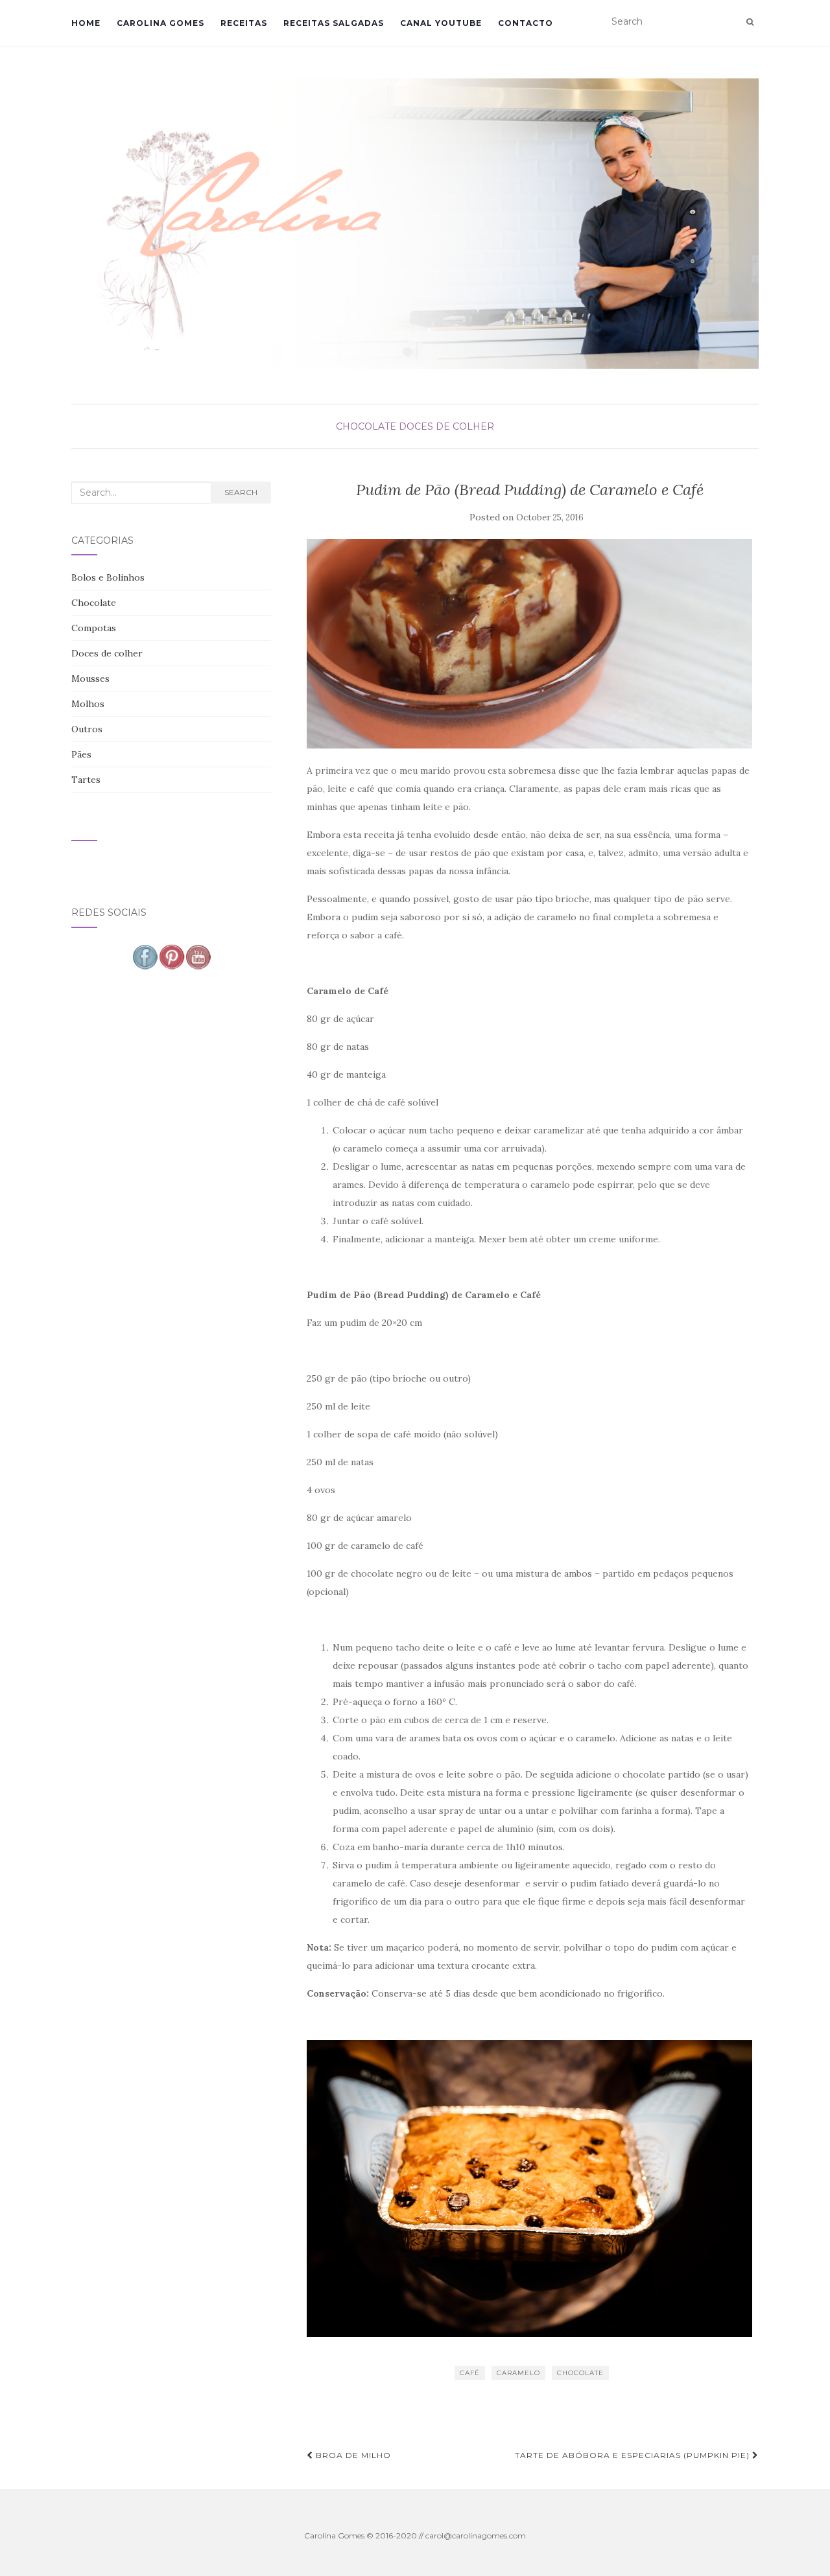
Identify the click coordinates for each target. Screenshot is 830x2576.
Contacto (526, 23)
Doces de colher (446, 426)
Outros (87, 729)
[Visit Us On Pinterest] (172, 956)
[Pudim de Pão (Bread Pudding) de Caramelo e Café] (529, 644)
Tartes (86, 780)
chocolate (580, 2373)
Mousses (90, 679)
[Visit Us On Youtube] (198, 956)
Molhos (88, 704)
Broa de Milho (352, 2455)
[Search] (750, 22)
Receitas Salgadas (334, 23)
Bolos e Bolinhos (108, 577)
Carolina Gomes (160, 23)
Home (86, 23)
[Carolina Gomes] (415, 224)
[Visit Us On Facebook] (145, 956)
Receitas (244, 23)
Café (470, 2373)
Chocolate (366, 426)
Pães (81, 754)
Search (241, 492)
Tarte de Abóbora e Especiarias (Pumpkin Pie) (634, 2455)
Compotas (94, 628)
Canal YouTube (441, 23)
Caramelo (518, 2373)
